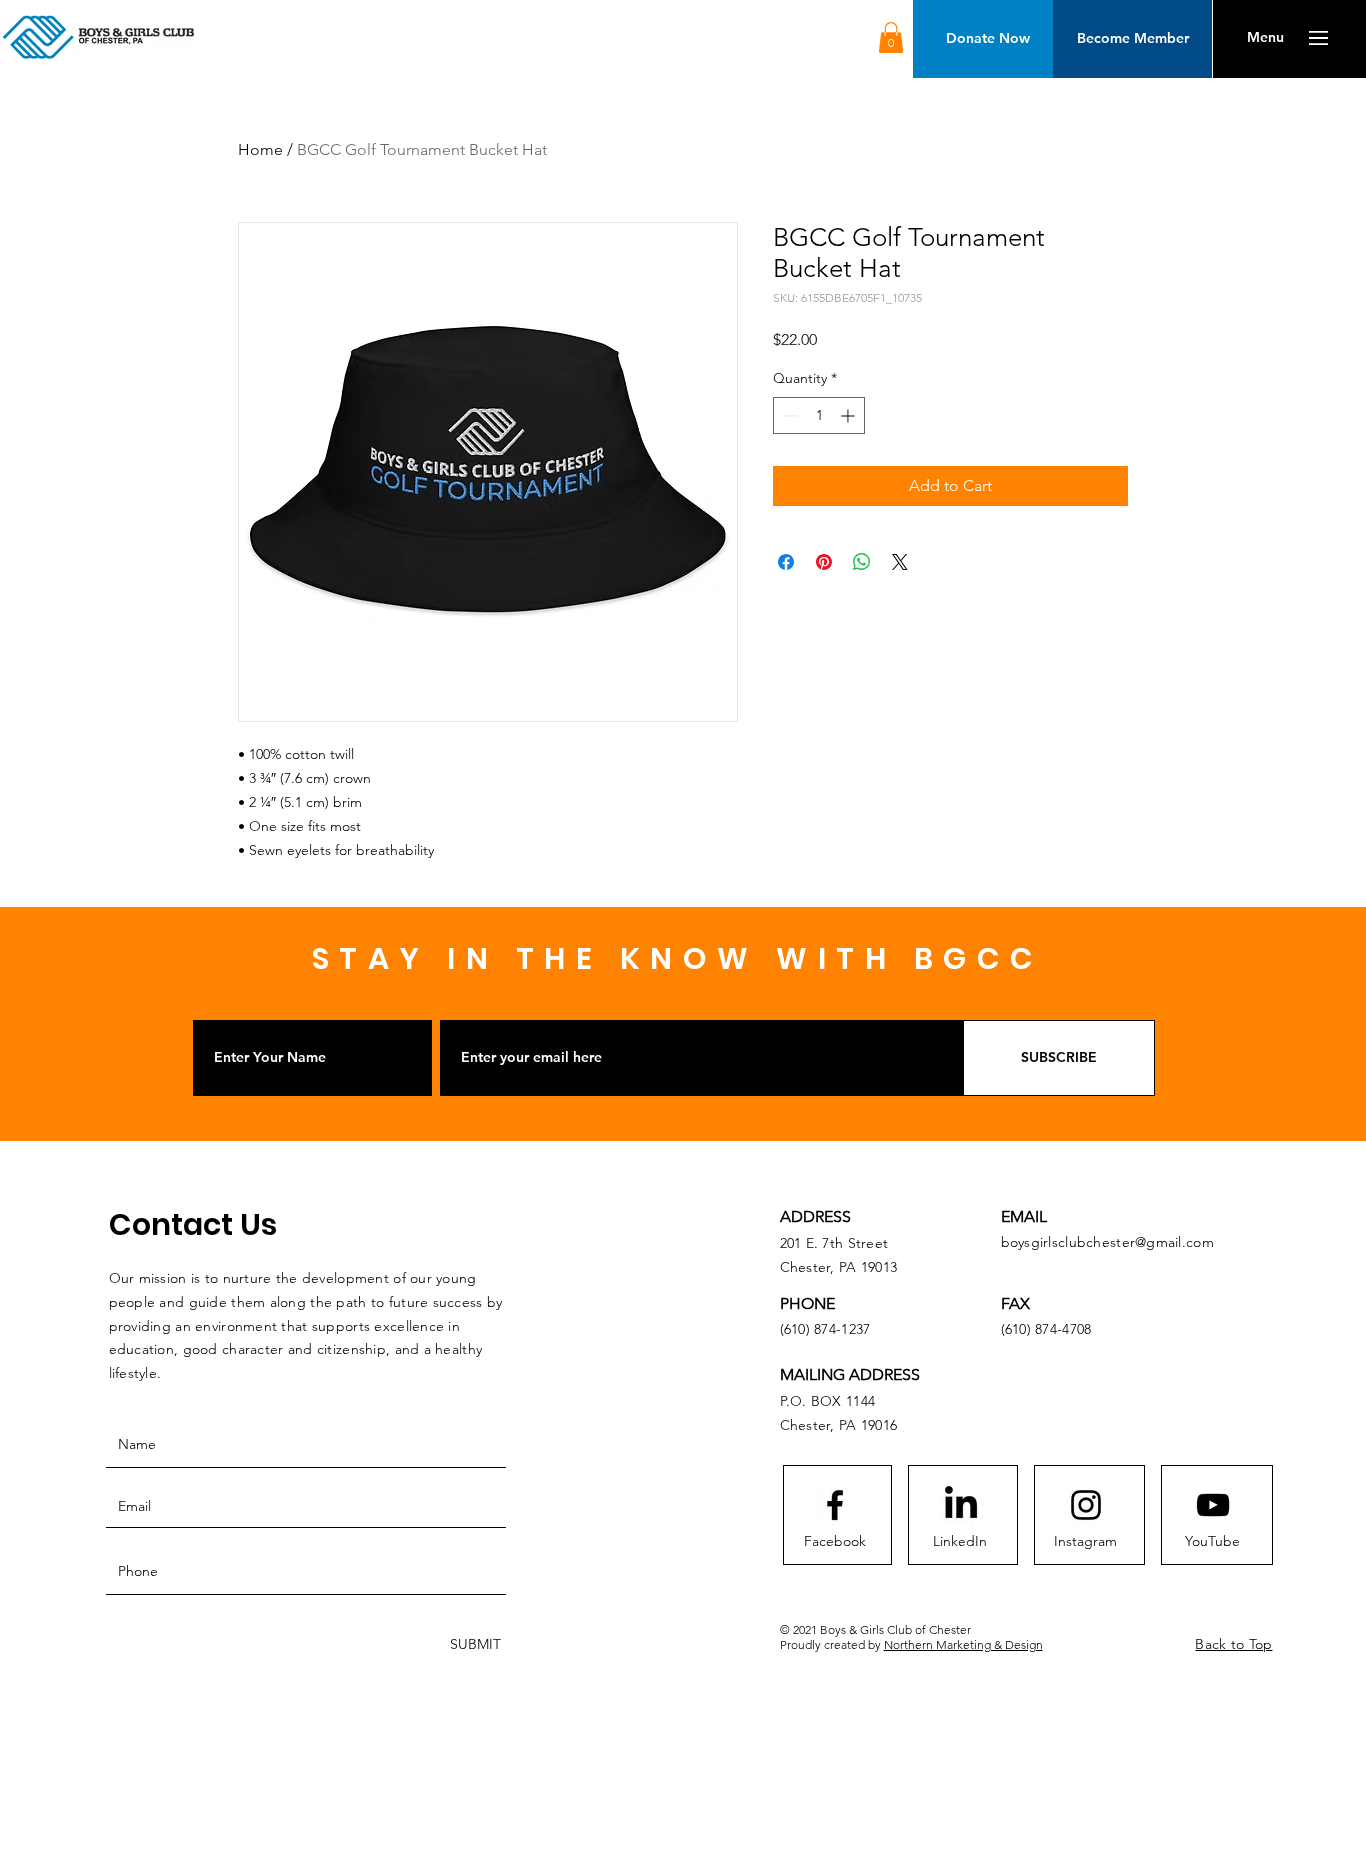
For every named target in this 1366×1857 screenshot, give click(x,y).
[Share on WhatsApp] (862, 562)
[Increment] (849, 415)
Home (260, 149)
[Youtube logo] (1213, 1505)
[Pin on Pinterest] (824, 562)
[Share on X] (900, 562)
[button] (891, 37)
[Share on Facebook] (786, 562)
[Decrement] (788, 415)
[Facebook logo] (835, 1505)
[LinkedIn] (961, 1505)
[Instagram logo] (1086, 1505)
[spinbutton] (819, 415)
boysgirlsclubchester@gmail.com (1107, 1242)
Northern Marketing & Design (963, 1644)
